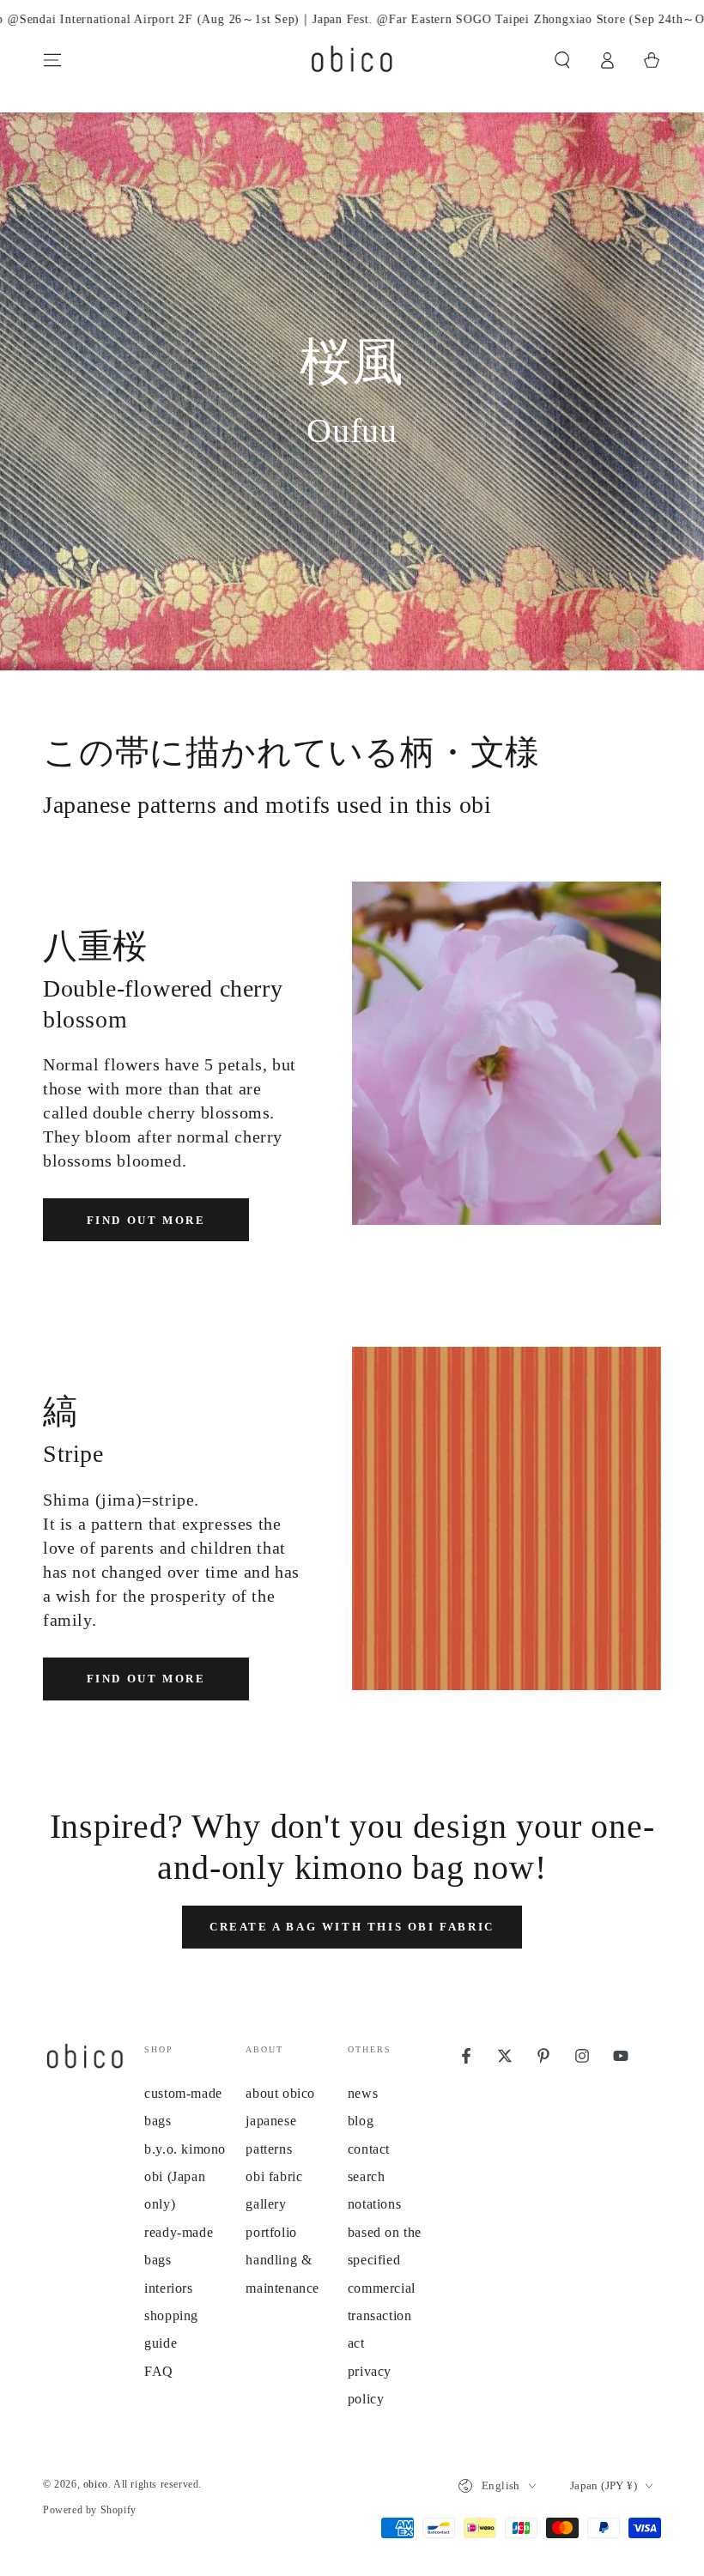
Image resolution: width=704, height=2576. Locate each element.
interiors (168, 2288)
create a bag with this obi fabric (352, 1927)
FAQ (159, 2371)
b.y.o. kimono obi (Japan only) (185, 2177)
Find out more (146, 1220)
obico (96, 2484)
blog (361, 2121)
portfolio (271, 2232)
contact (369, 2149)
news (363, 2093)
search (367, 2176)
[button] (562, 60)
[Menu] (52, 60)
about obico (280, 2093)
